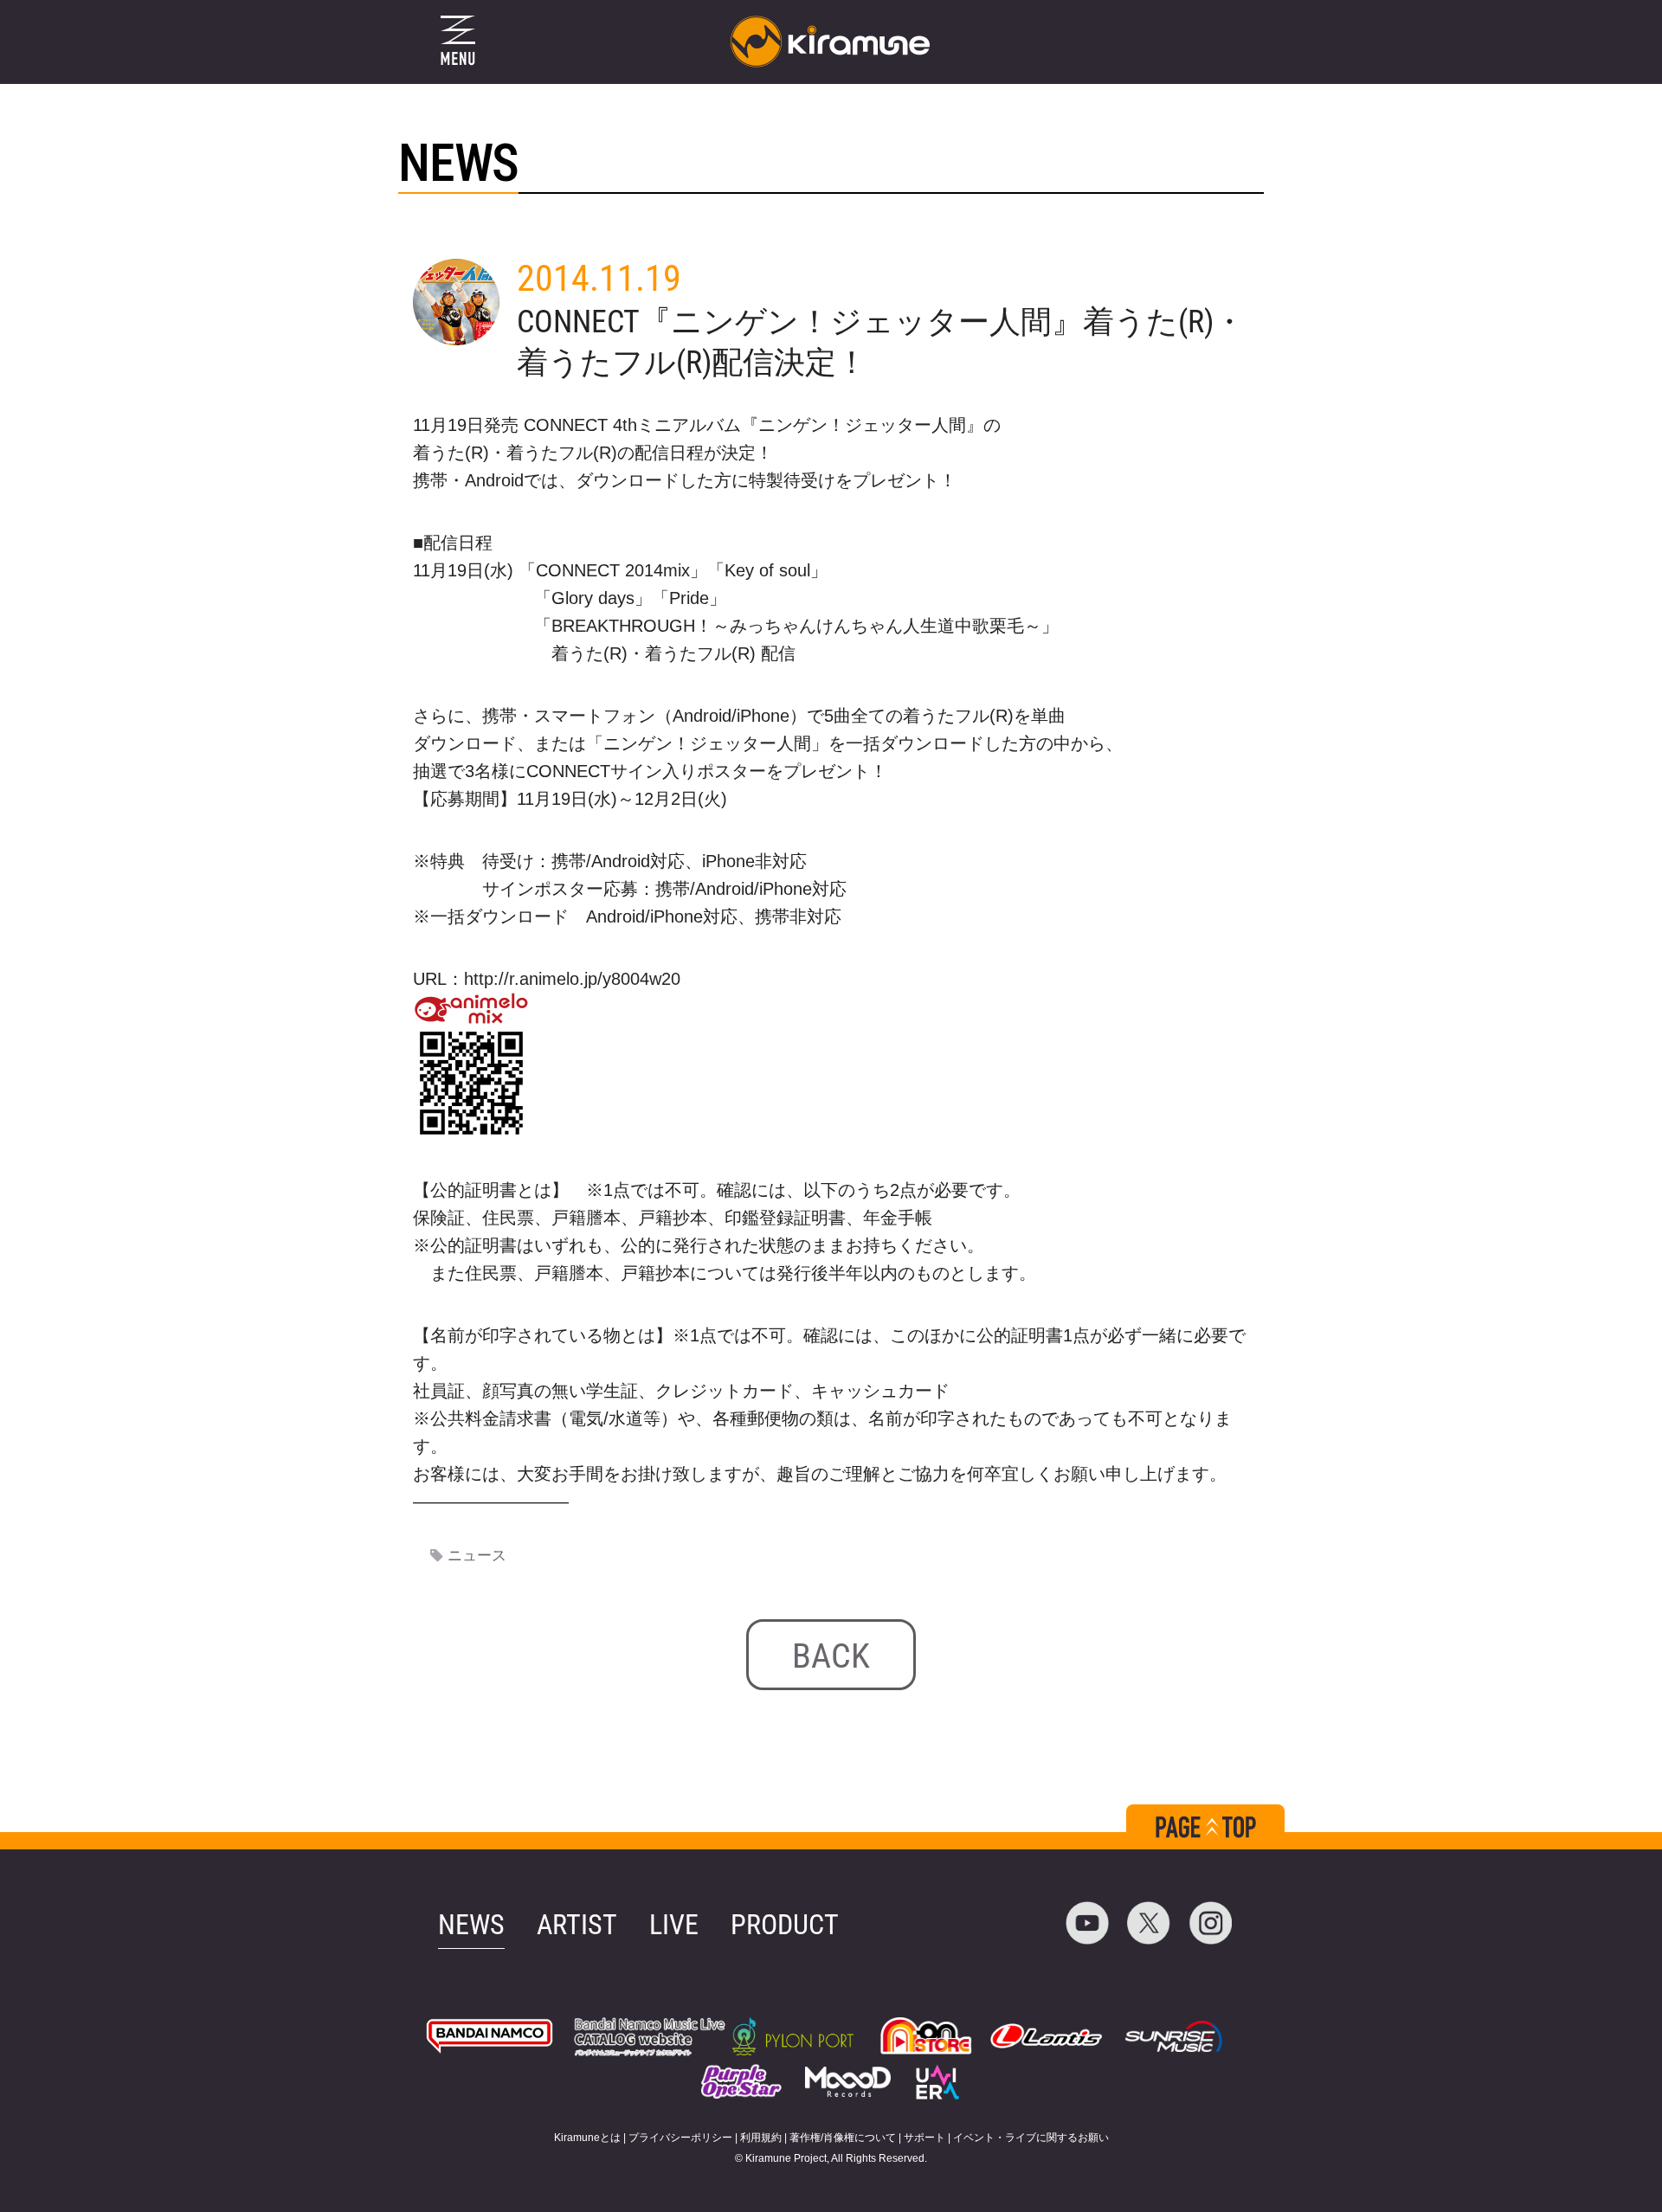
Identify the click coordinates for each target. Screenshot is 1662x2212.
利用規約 (761, 2138)
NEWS (471, 1925)
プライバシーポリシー (680, 2138)
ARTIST (577, 1925)
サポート (924, 2138)
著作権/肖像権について (843, 2138)
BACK (831, 1656)
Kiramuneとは (587, 2138)
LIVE (674, 1925)
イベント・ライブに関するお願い (1031, 2138)
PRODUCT (785, 1925)
